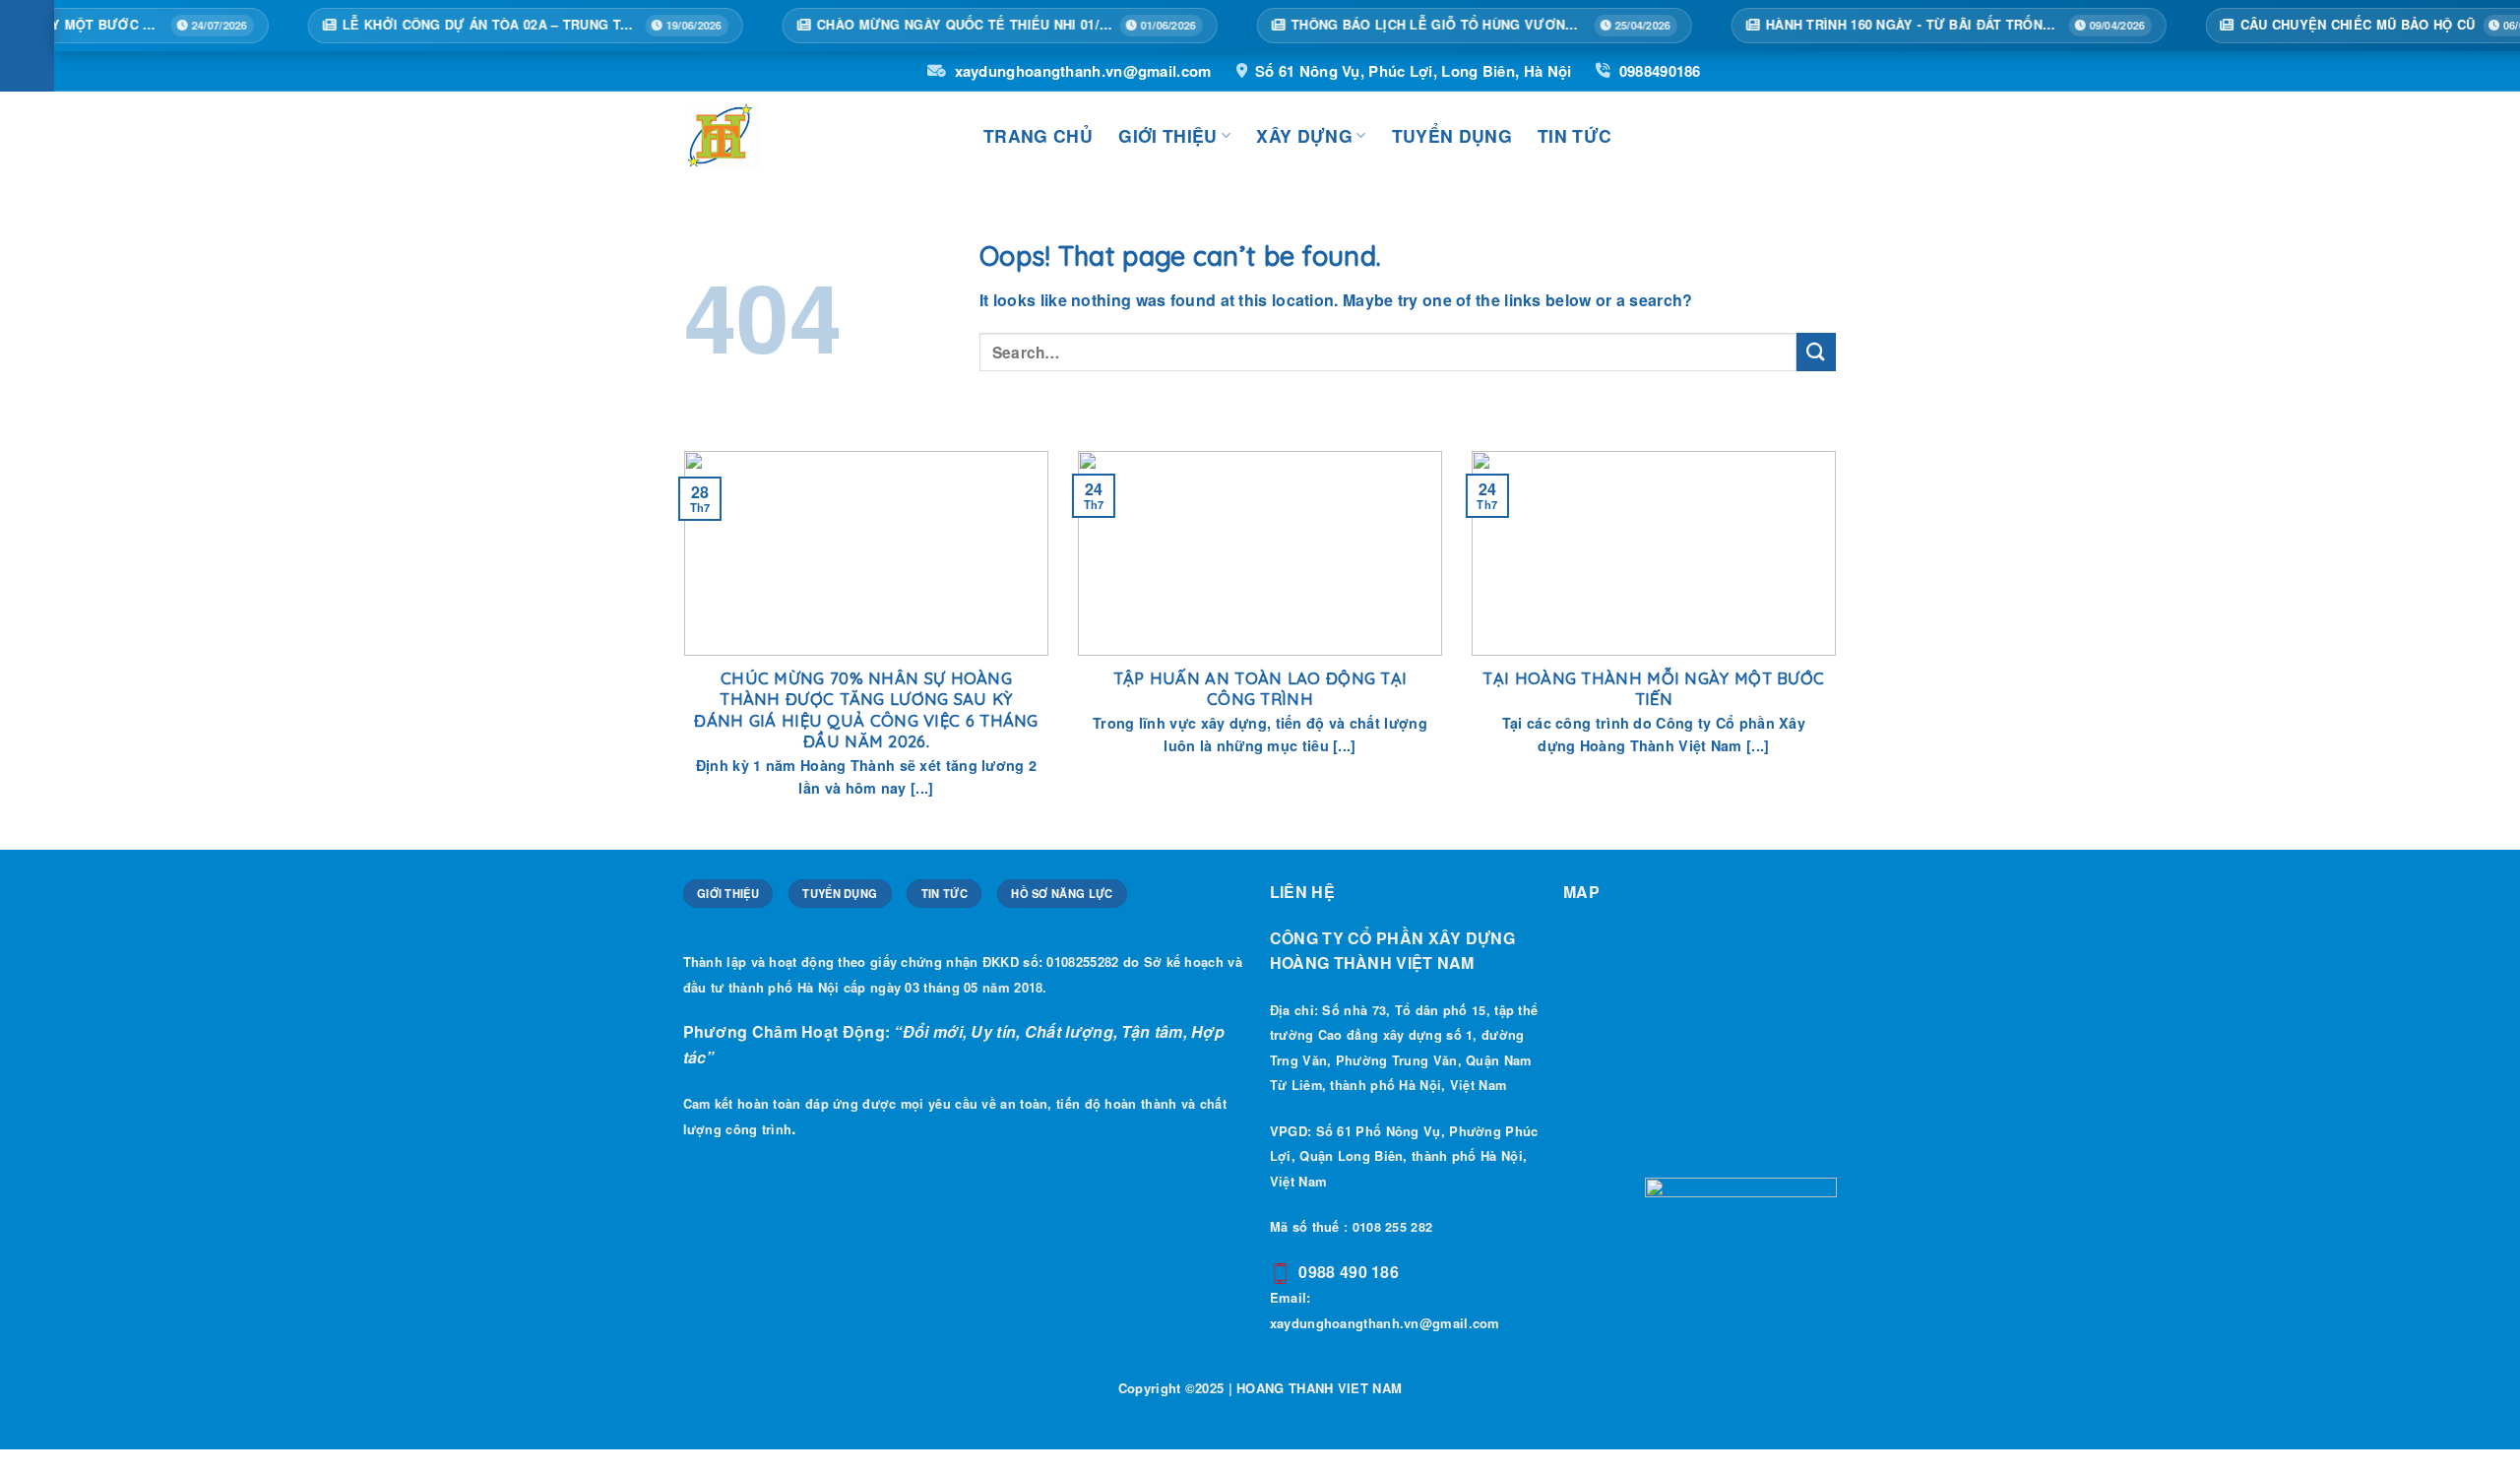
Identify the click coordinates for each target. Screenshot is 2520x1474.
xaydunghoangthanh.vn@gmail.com (1083, 71)
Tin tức (1575, 135)
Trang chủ (1038, 135)
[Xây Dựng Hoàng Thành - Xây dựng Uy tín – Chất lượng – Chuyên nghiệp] (819, 136)
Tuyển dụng (1452, 135)
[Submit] (1816, 352)
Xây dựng (1304, 135)
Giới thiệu (1168, 135)
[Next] (1840, 648)
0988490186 (1660, 71)
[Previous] (680, 648)
